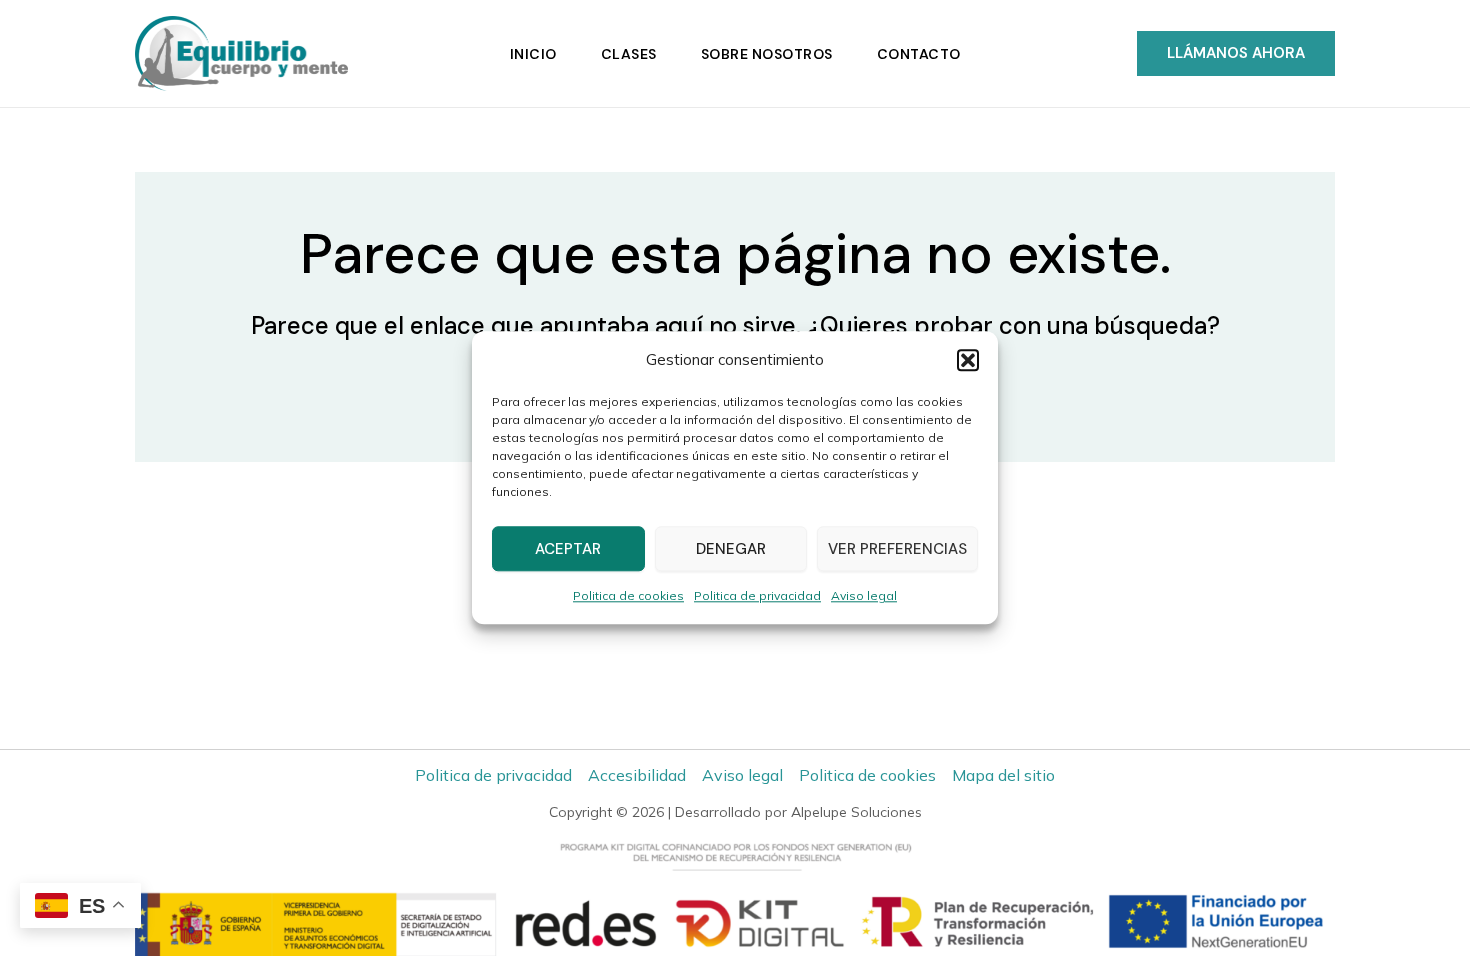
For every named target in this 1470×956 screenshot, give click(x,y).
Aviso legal (864, 596)
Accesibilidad (637, 775)
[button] (968, 360)
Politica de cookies (628, 596)
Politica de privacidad (757, 596)
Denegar (731, 549)
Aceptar (568, 549)
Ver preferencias (897, 549)
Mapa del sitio (1003, 775)
